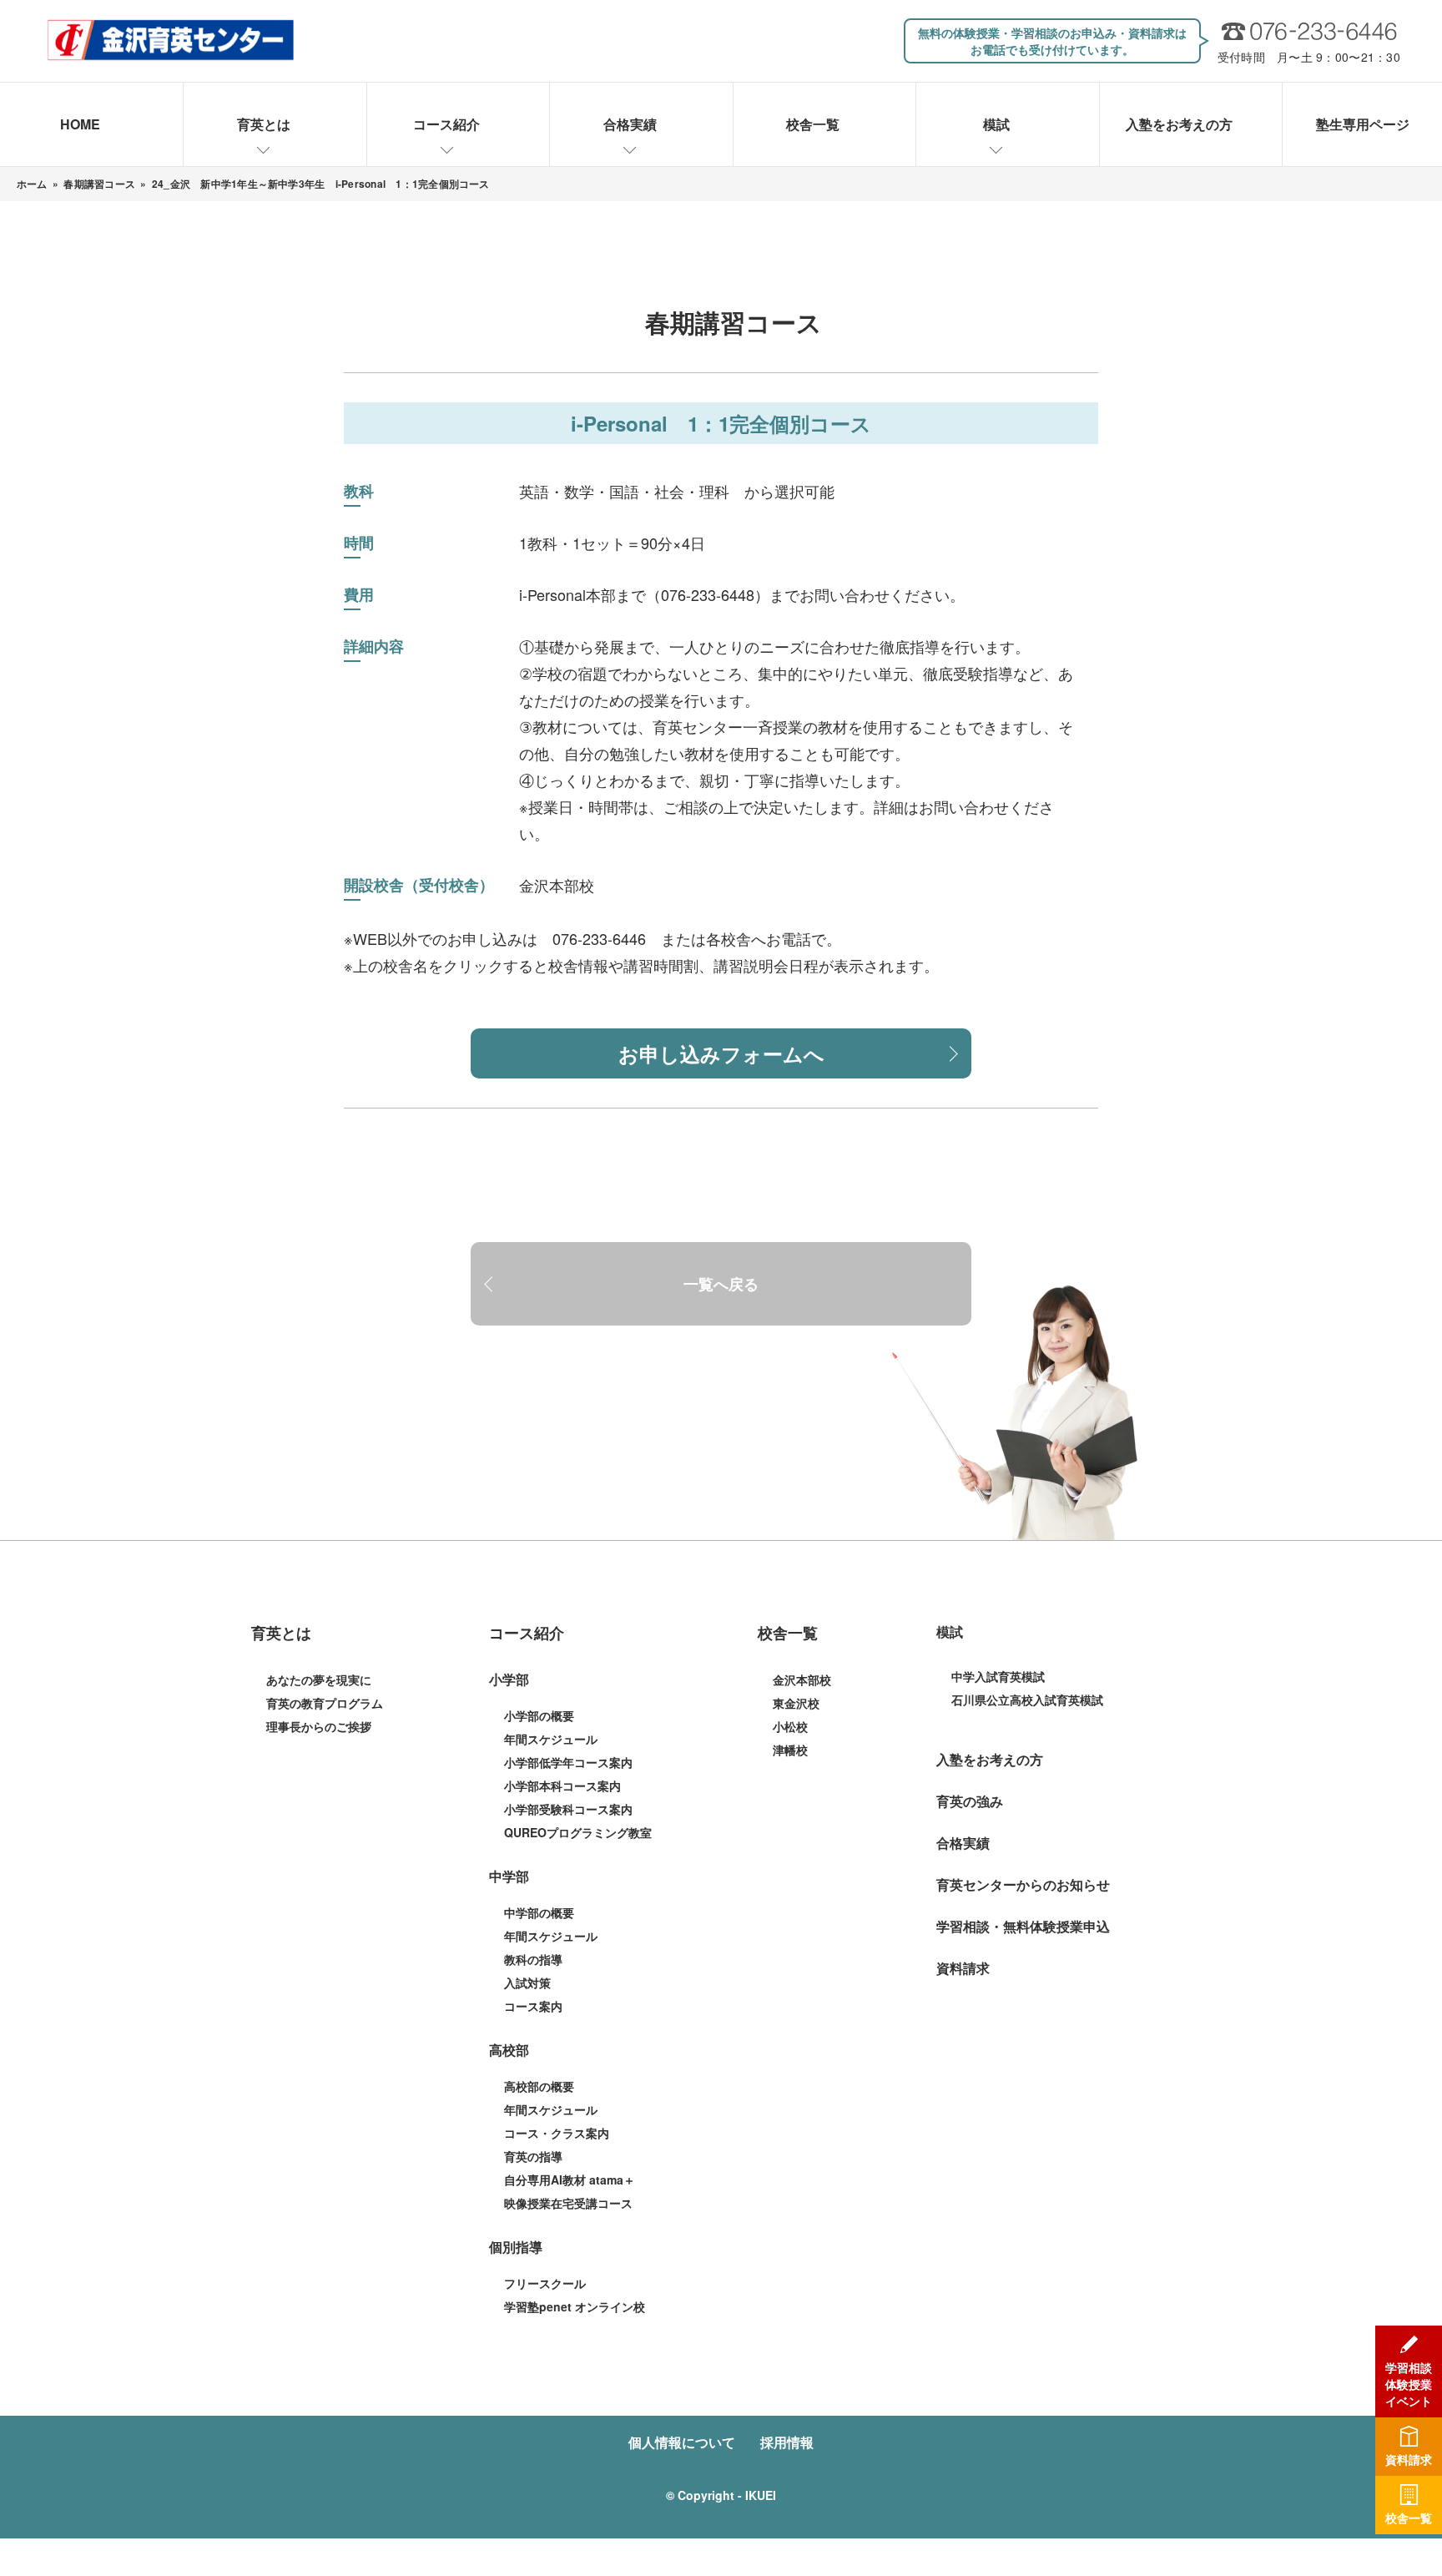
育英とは (264, 124)
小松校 (790, 1726)
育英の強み (970, 1801)
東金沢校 (796, 1703)
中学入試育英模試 (998, 1676)
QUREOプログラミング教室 (578, 1832)
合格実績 (630, 124)
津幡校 (790, 1750)
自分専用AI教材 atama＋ (570, 2179)
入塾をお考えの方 (1179, 124)
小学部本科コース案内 (562, 1786)
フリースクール (545, 2283)
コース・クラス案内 (557, 2133)
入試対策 (527, 1983)
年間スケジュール (551, 1739)
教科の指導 (533, 1959)
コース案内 (533, 2006)
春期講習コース (99, 184)
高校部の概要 (539, 2086)
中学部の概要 (539, 1912)
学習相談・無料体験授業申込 (1023, 1926)
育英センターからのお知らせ (1023, 1884)
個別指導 (516, 2247)
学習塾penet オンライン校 (575, 2306)
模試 (996, 124)
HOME (80, 124)
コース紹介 (446, 124)
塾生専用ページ (1363, 124)
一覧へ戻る (721, 1284)
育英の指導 (533, 2156)
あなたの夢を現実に (319, 1679)
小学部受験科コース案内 (568, 1809)
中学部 (509, 1876)
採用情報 (787, 2442)
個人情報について (682, 2442)
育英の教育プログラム (325, 1703)
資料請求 (963, 1968)
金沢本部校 (557, 885)
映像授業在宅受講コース (568, 2203)
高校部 (509, 2050)
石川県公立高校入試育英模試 (1027, 1700)
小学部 (509, 1679)
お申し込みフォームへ (721, 1053)
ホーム (32, 184)
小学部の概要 (539, 1715)
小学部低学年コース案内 (568, 1762)
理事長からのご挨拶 (319, 1726)
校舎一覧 (813, 124)
